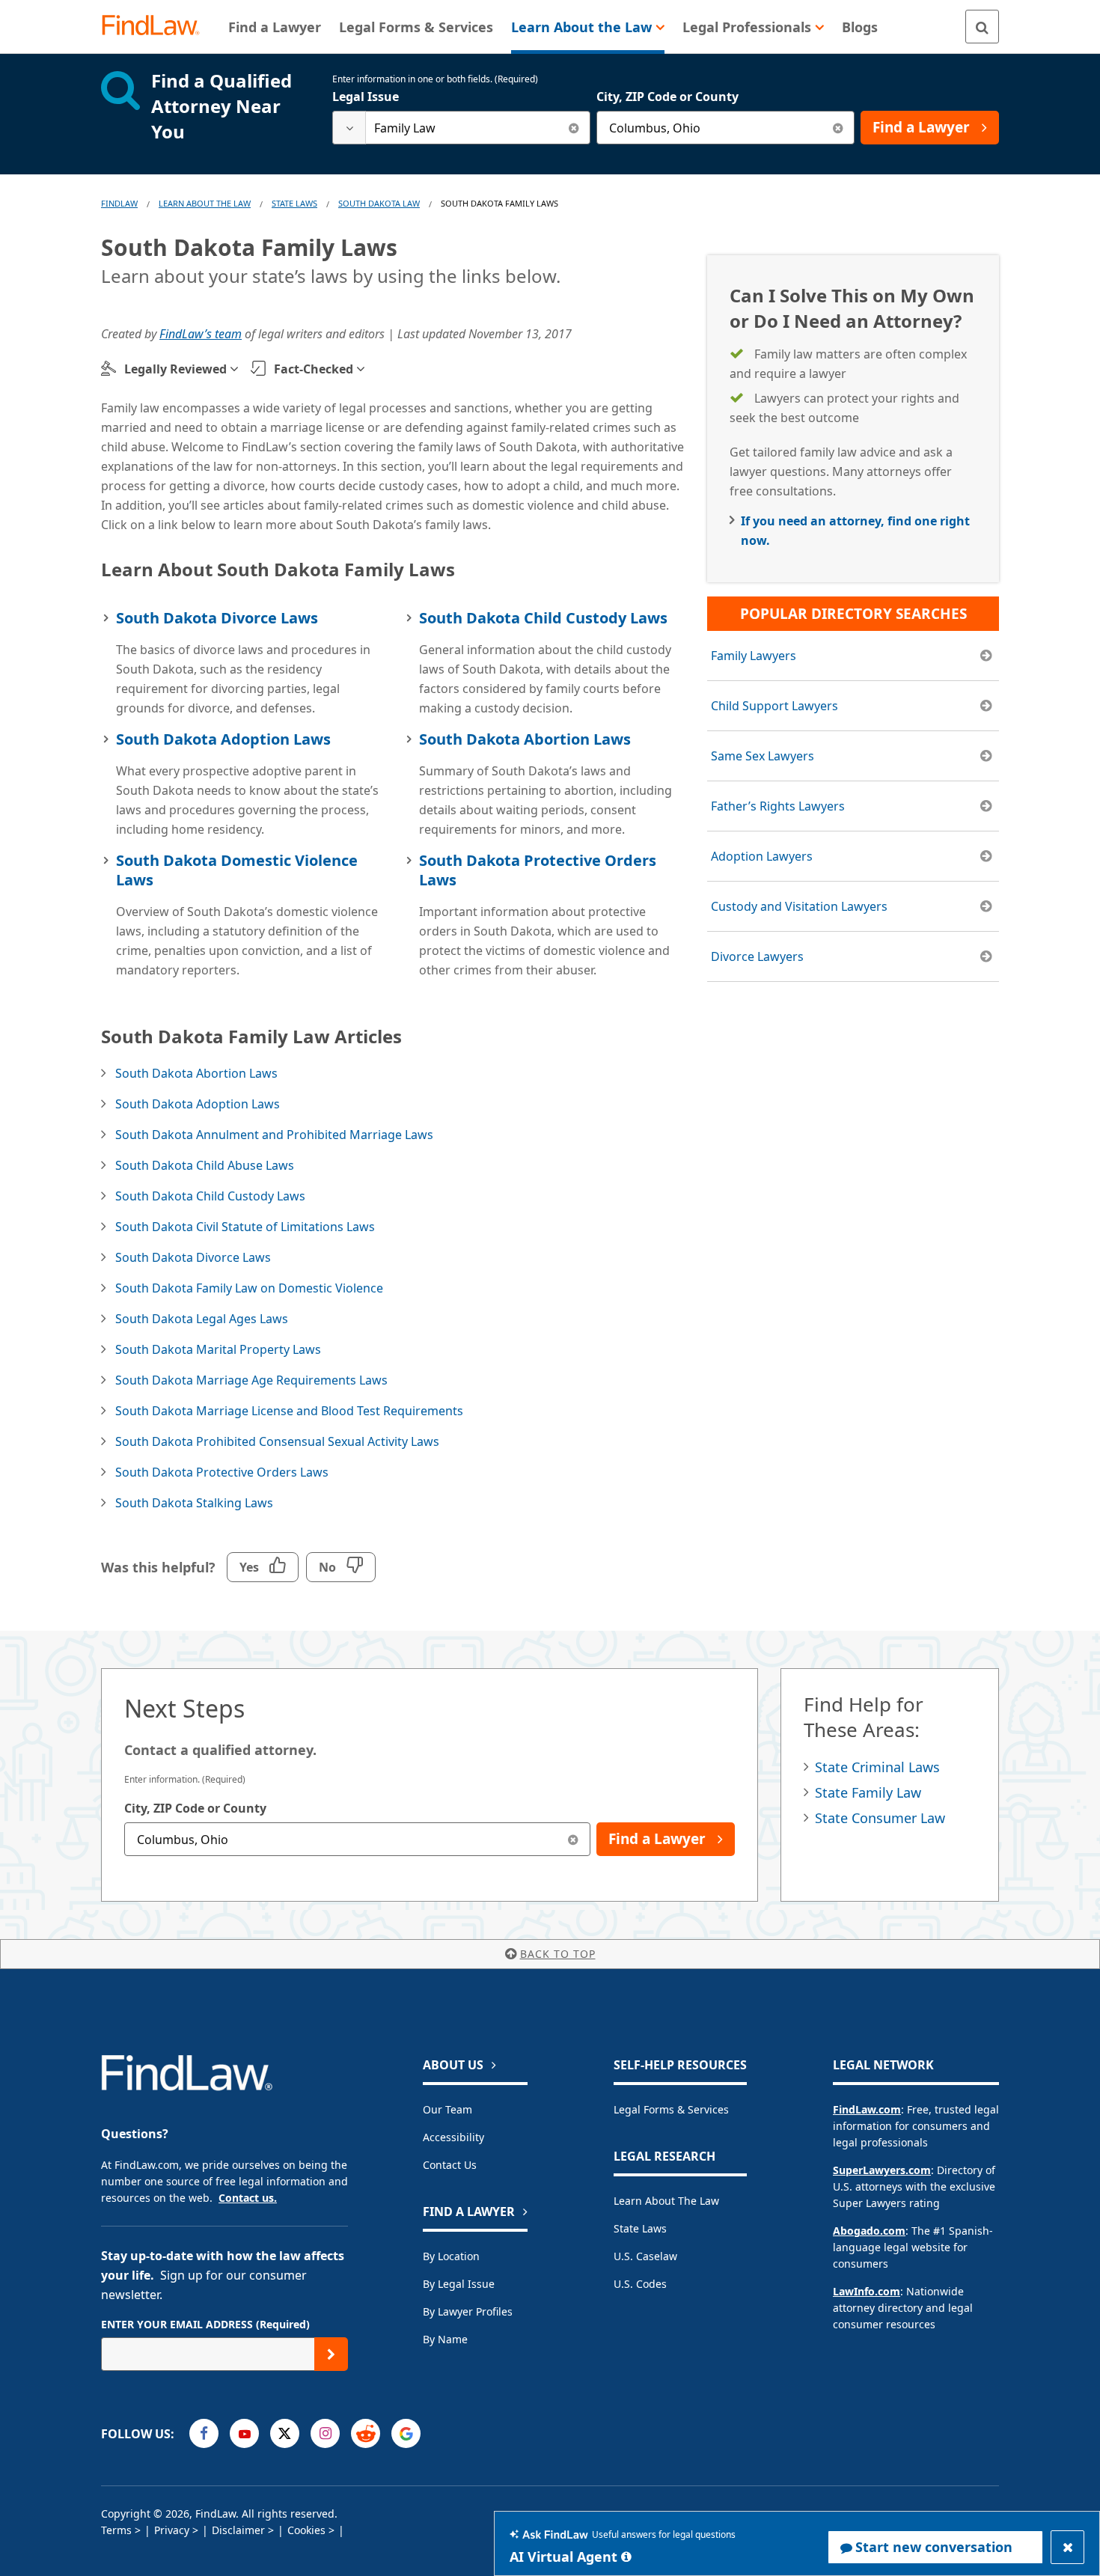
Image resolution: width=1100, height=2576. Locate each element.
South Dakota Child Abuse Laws (205, 1165)
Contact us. (248, 2198)
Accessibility (453, 2137)
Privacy (172, 2530)
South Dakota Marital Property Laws (218, 1349)
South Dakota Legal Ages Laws (202, 1319)
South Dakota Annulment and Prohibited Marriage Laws (274, 1135)
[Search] (982, 27)
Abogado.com (869, 2231)
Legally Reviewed (175, 369)
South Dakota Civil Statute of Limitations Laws (245, 1227)
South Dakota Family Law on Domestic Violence (249, 1288)
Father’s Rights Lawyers (778, 806)
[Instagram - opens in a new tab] (325, 2433)
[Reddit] (366, 2433)
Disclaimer (238, 2530)
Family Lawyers (754, 656)
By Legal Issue (459, 2284)
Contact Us (450, 2165)
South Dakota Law (379, 203)
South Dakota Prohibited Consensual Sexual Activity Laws (277, 1441)
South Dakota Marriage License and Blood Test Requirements (289, 1411)
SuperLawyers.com (882, 2170)
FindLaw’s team (201, 334)
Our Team (447, 2109)
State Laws (294, 203)
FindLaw (119, 203)
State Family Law (868, 1792)
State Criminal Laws (877, 1767)
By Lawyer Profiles (468, 2311)
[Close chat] (1067, 2547)
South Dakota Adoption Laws (223, 739)
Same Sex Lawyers (763, 756)
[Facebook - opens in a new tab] (204, 2433)
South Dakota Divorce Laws (217, 618)
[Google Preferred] (406, 2433)
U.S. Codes (640, 2284)
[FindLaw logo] (157, 27)
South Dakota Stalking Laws (194, 1503)
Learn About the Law (666, 2201)
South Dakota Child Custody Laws (543, 618)
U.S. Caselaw (645, 2256)
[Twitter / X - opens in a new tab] (285, 2433)
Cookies (306, 2530)
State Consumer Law (880, 1818)
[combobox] (461, 128)
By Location (451, 2256)
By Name (445, 2339)
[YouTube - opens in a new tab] (244, 2433)
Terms (116, 2530)
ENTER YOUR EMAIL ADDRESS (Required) (205, 2324)
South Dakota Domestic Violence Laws (237, 870)
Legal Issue (366, 97)
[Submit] (331, 2354)
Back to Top (558, 1954)
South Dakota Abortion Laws (525, 739)
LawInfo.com (867, 2291)
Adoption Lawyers (762, 856)
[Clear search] (574, 128)
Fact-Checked (314, 369)
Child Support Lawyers (774, 706)
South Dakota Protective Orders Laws (538, 870)
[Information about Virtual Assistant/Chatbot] (626, 2557)
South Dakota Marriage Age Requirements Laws (251, 1380)
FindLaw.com (867, 2109)
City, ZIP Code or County (667, 97)
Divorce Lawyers (757, 956)
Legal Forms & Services (671, 2109)
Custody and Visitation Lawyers (799, 906)
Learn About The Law (205, 203)
